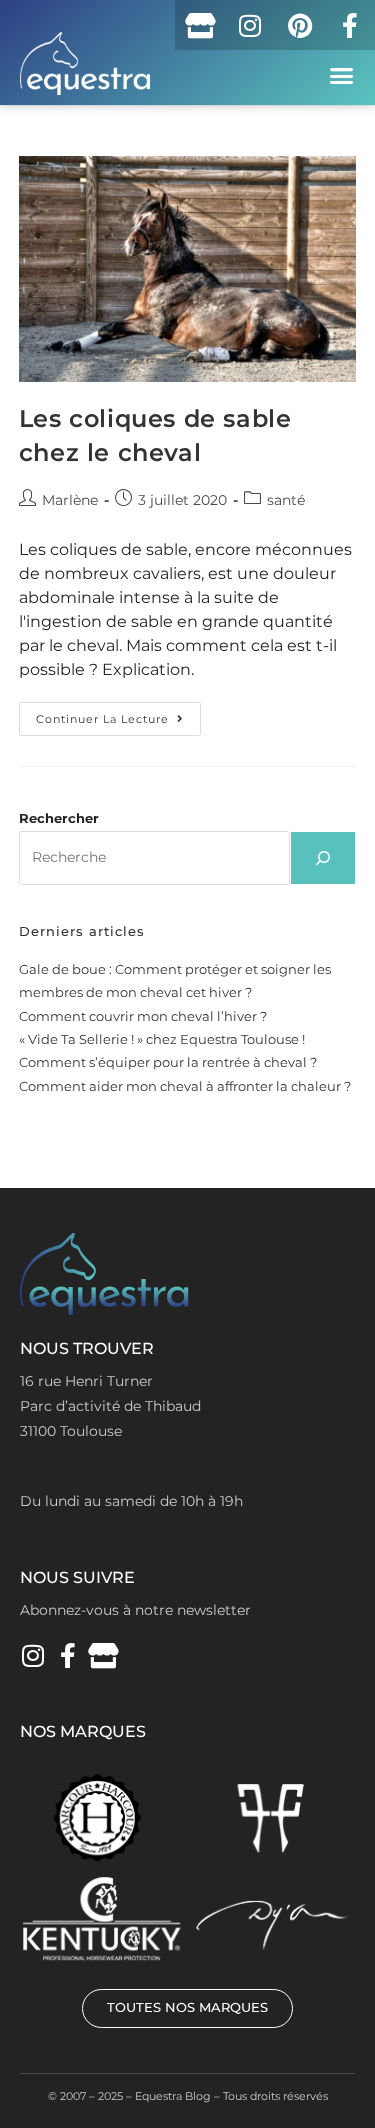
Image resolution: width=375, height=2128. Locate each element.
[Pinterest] (300, 25)
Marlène (70, 500)
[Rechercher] (323, 858)
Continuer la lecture (118, 714)
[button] (342, 76)
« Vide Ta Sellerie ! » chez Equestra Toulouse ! (162, 1039)
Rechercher (59, 818)
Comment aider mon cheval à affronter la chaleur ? (185, 1086)
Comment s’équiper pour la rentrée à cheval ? (168, 1062)
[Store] (200, 25)
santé (286, 500)
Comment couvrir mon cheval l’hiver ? (143, 1016)
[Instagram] (250, 25)
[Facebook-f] (350, 25)
